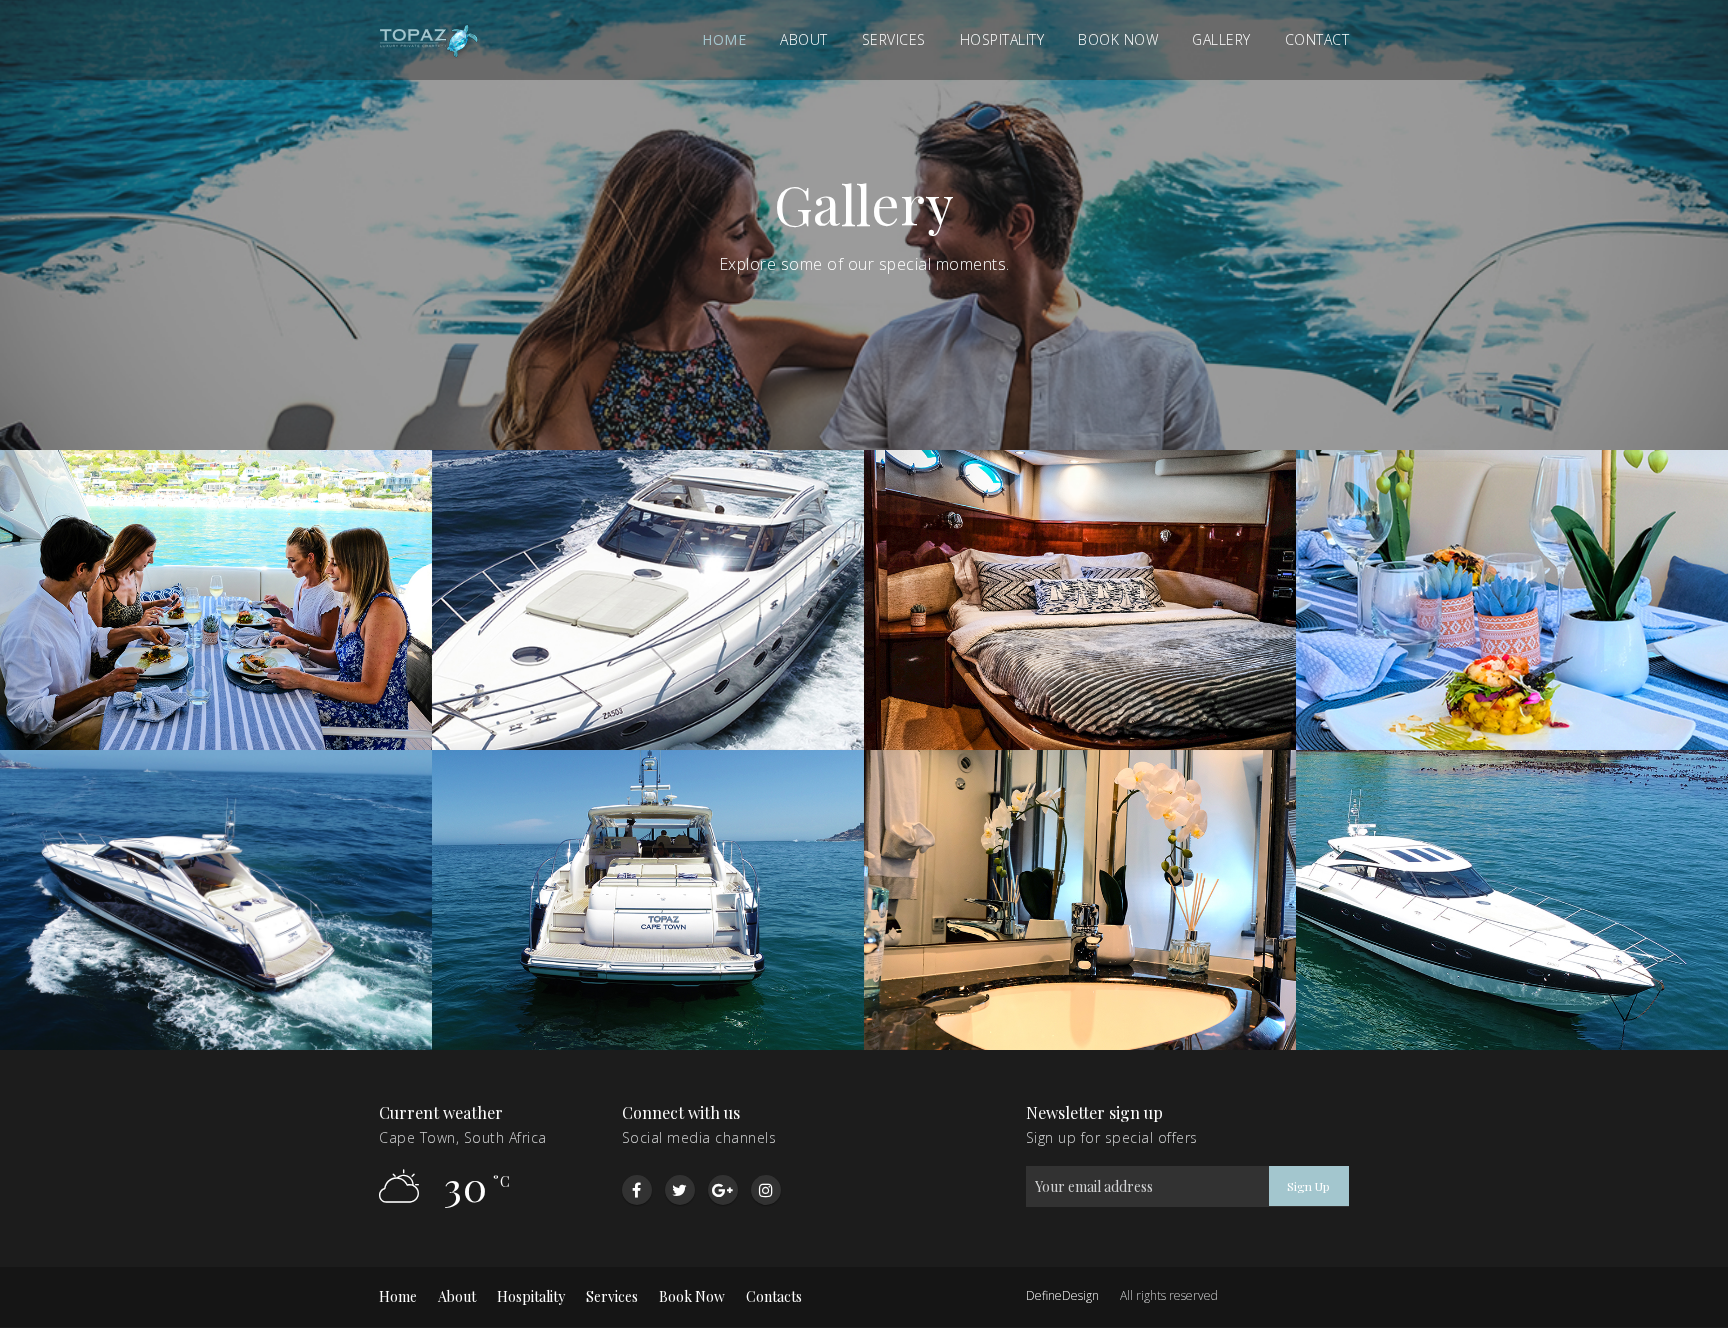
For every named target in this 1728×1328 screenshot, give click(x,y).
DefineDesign (1062, 1295)
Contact (1317, 39)
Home (724, 39)
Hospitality (1002, 39)
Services (894, 39)
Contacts (774, 1296)
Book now (1118, 39)
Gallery (1221, 39)
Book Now (692, 1296)
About (804, 39)
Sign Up (1308, 1186)
